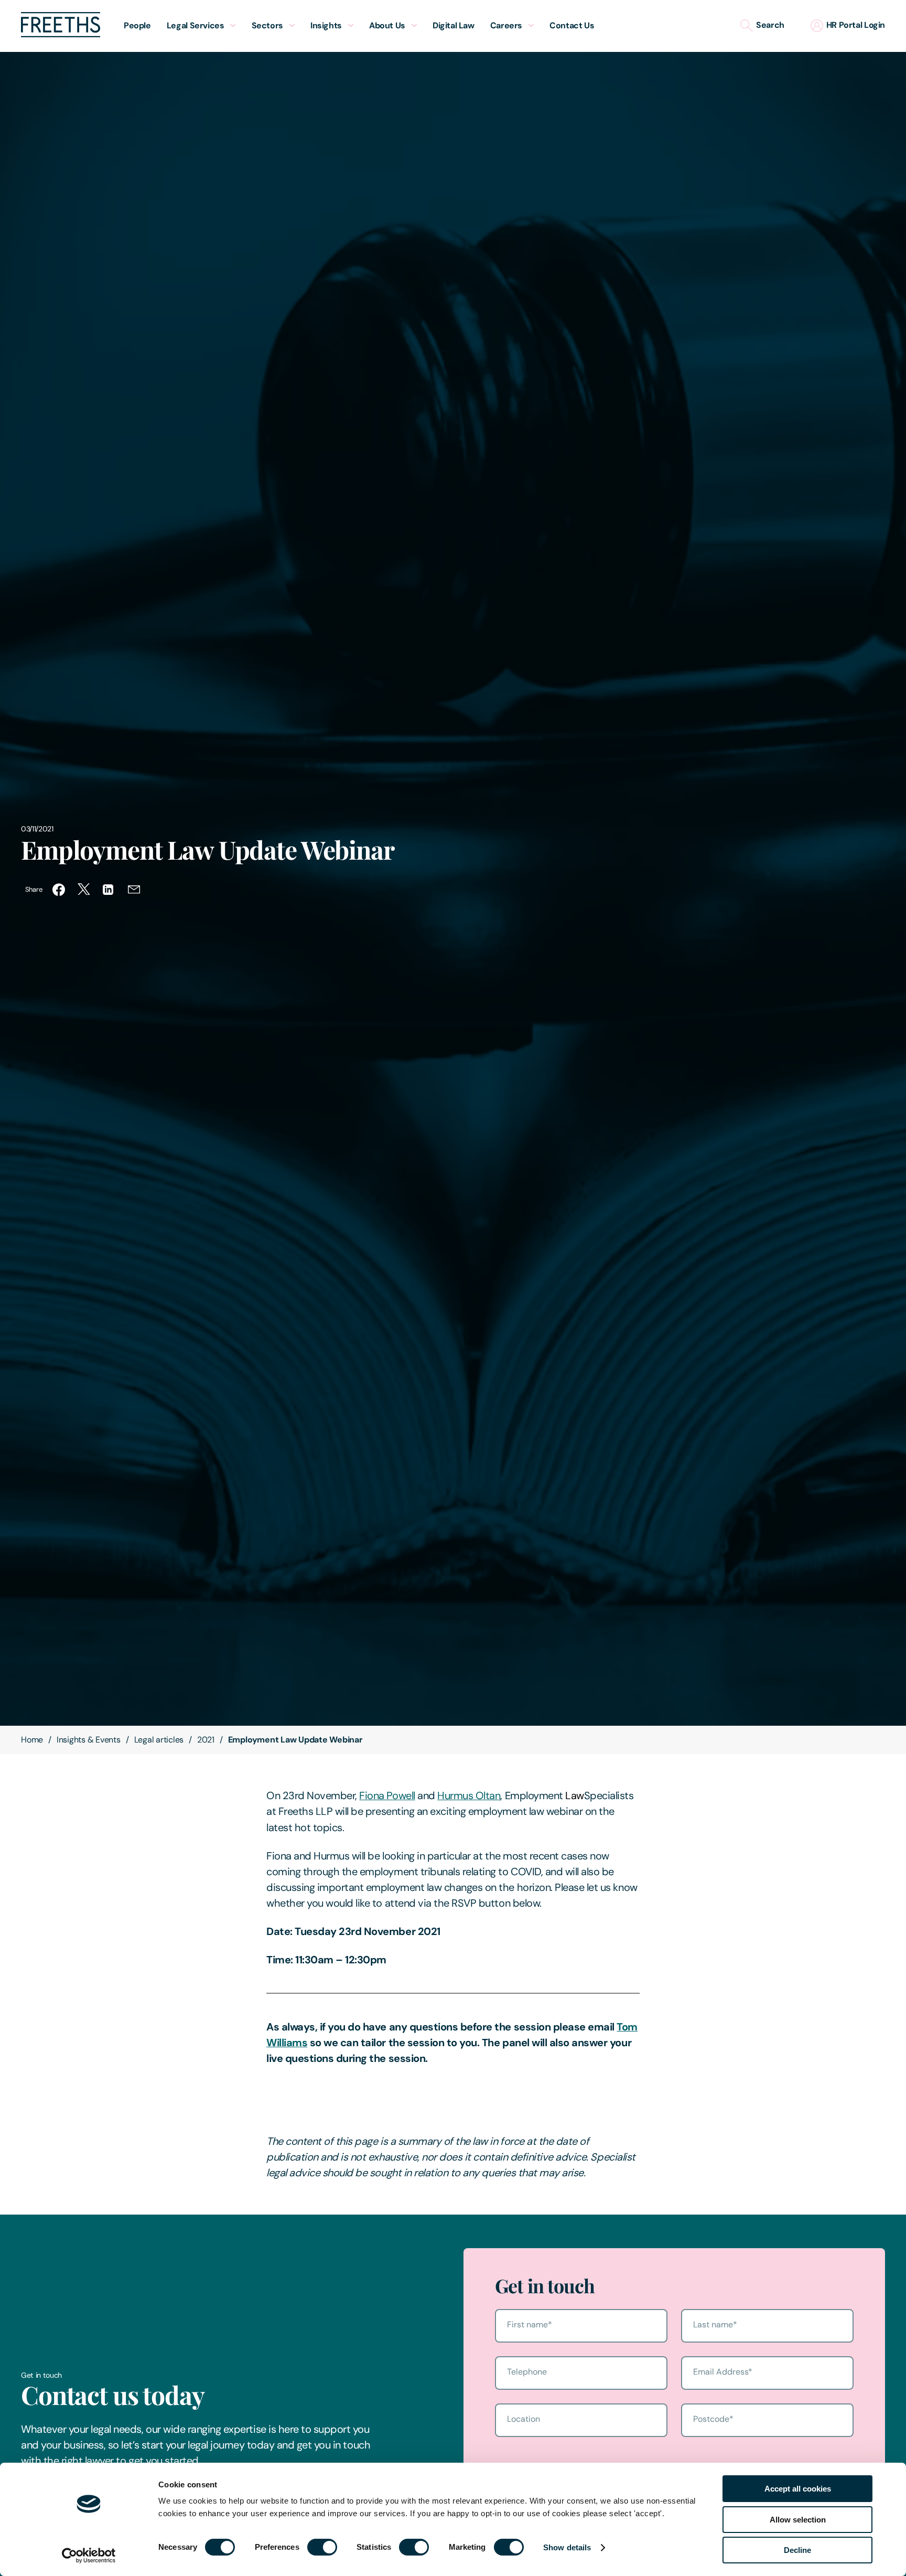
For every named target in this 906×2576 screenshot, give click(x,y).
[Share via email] (134, 890)
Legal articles (159, 1740)
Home (32, 1740)
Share (34, 889)
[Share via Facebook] (59, 890)
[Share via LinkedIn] (109, 890)
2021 (206, 1740)
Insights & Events (89, 1740)
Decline (797, 2550)
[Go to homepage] (61, 34)
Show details (567, 2547)
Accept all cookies (798, 2489)
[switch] (322, 2547)
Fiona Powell (387, 1795)
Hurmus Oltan (469, 1795)
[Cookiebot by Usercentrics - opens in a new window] (89, 2556)
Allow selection (798, 2520)
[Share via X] (84, 890)
